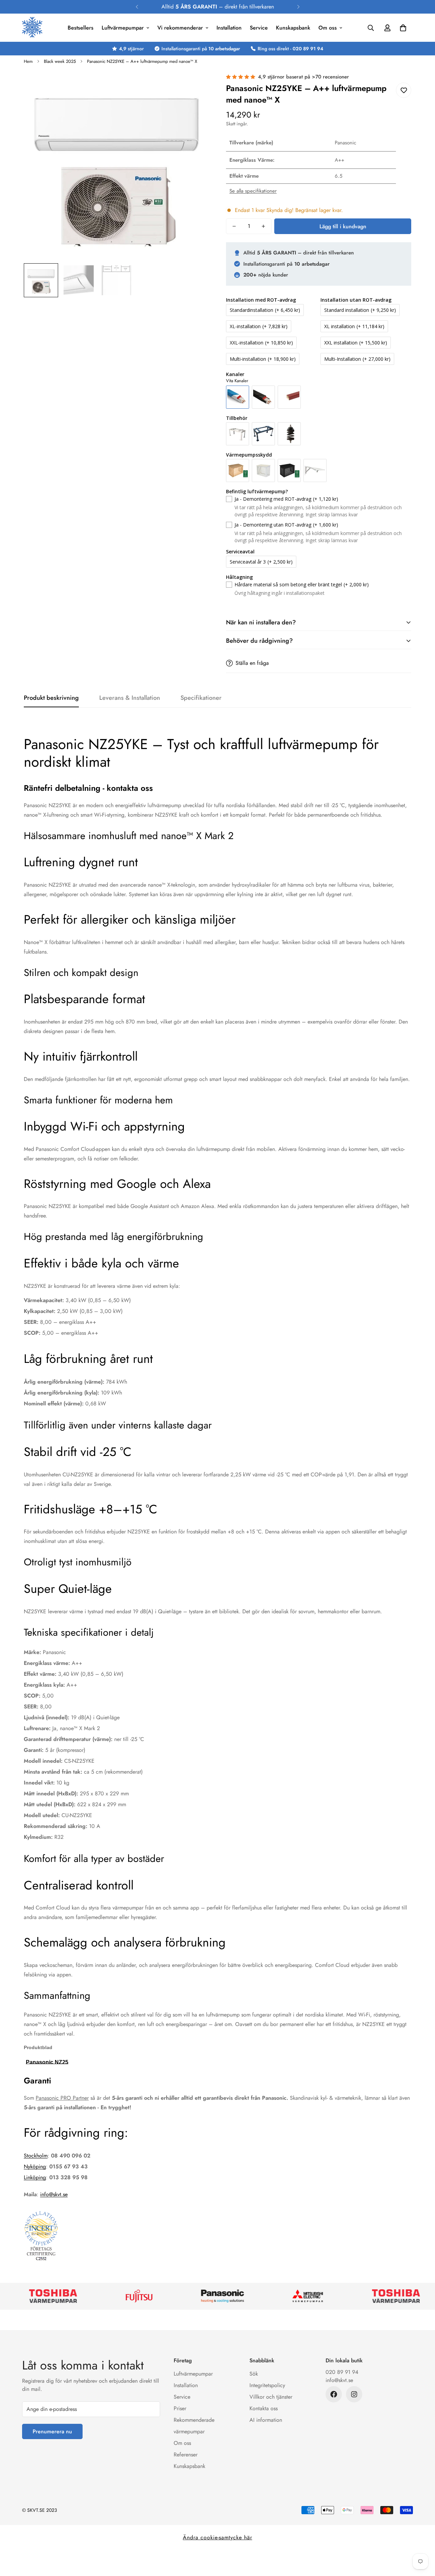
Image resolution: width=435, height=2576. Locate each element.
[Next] (298, 7)
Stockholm (36, 2156)
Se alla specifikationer (253, 191)
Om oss (328, 28)
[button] (403, 28)
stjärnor (131, 49)
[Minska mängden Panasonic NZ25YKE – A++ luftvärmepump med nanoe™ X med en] (234, 226)
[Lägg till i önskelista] (404, 90)
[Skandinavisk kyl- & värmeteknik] (32, 28)
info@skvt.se (54, 2194)
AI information (266, 2420)
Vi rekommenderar (180, 28)
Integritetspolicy (267, 2385)
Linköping (35, 2177)
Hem (28, 61)
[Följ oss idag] (334, 2394)
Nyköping (35, 2166)
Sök (254, 2374)
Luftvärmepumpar (123, 28)
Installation (229, 28)
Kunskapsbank (293, 28)
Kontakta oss (264, 2408)
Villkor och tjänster (271, 2397)
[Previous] (137, 7)
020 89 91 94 (342, 2372)
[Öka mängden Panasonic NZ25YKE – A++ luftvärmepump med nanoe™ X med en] (263, 226)
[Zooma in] (195, 87)
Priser (180, 2408)
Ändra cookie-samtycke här (217, 2537)
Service (259, 28)
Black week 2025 (60, 61)
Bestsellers (81, 28)
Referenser (186, 2455)
